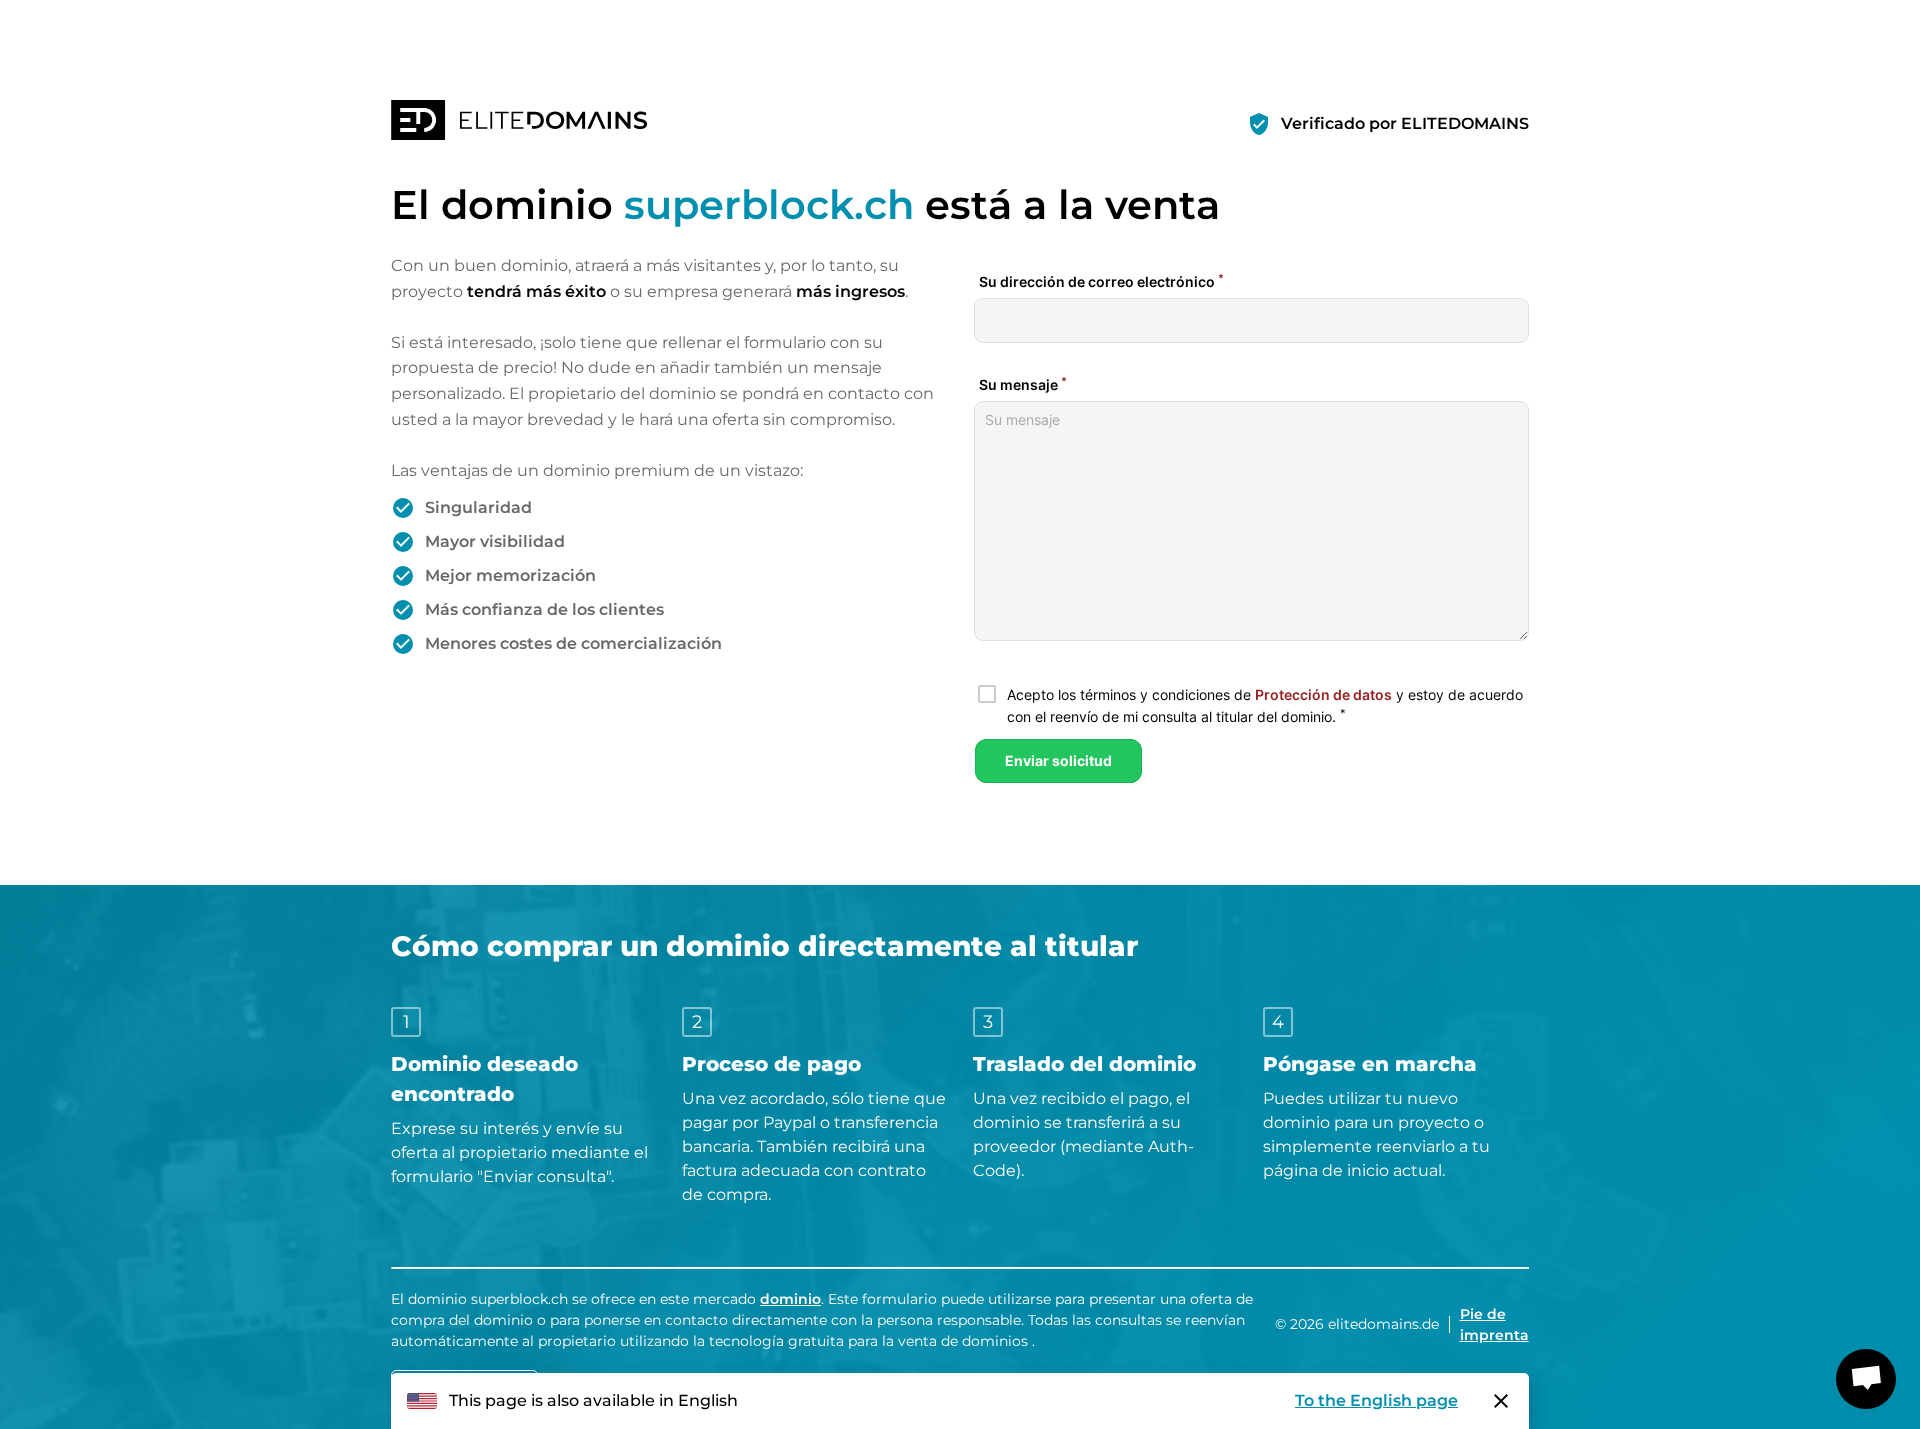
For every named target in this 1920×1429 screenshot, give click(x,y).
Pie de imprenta (1494, 1324)
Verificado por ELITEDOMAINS (1405, 123)
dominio (790, 1299)
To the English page (1376, 1400)
